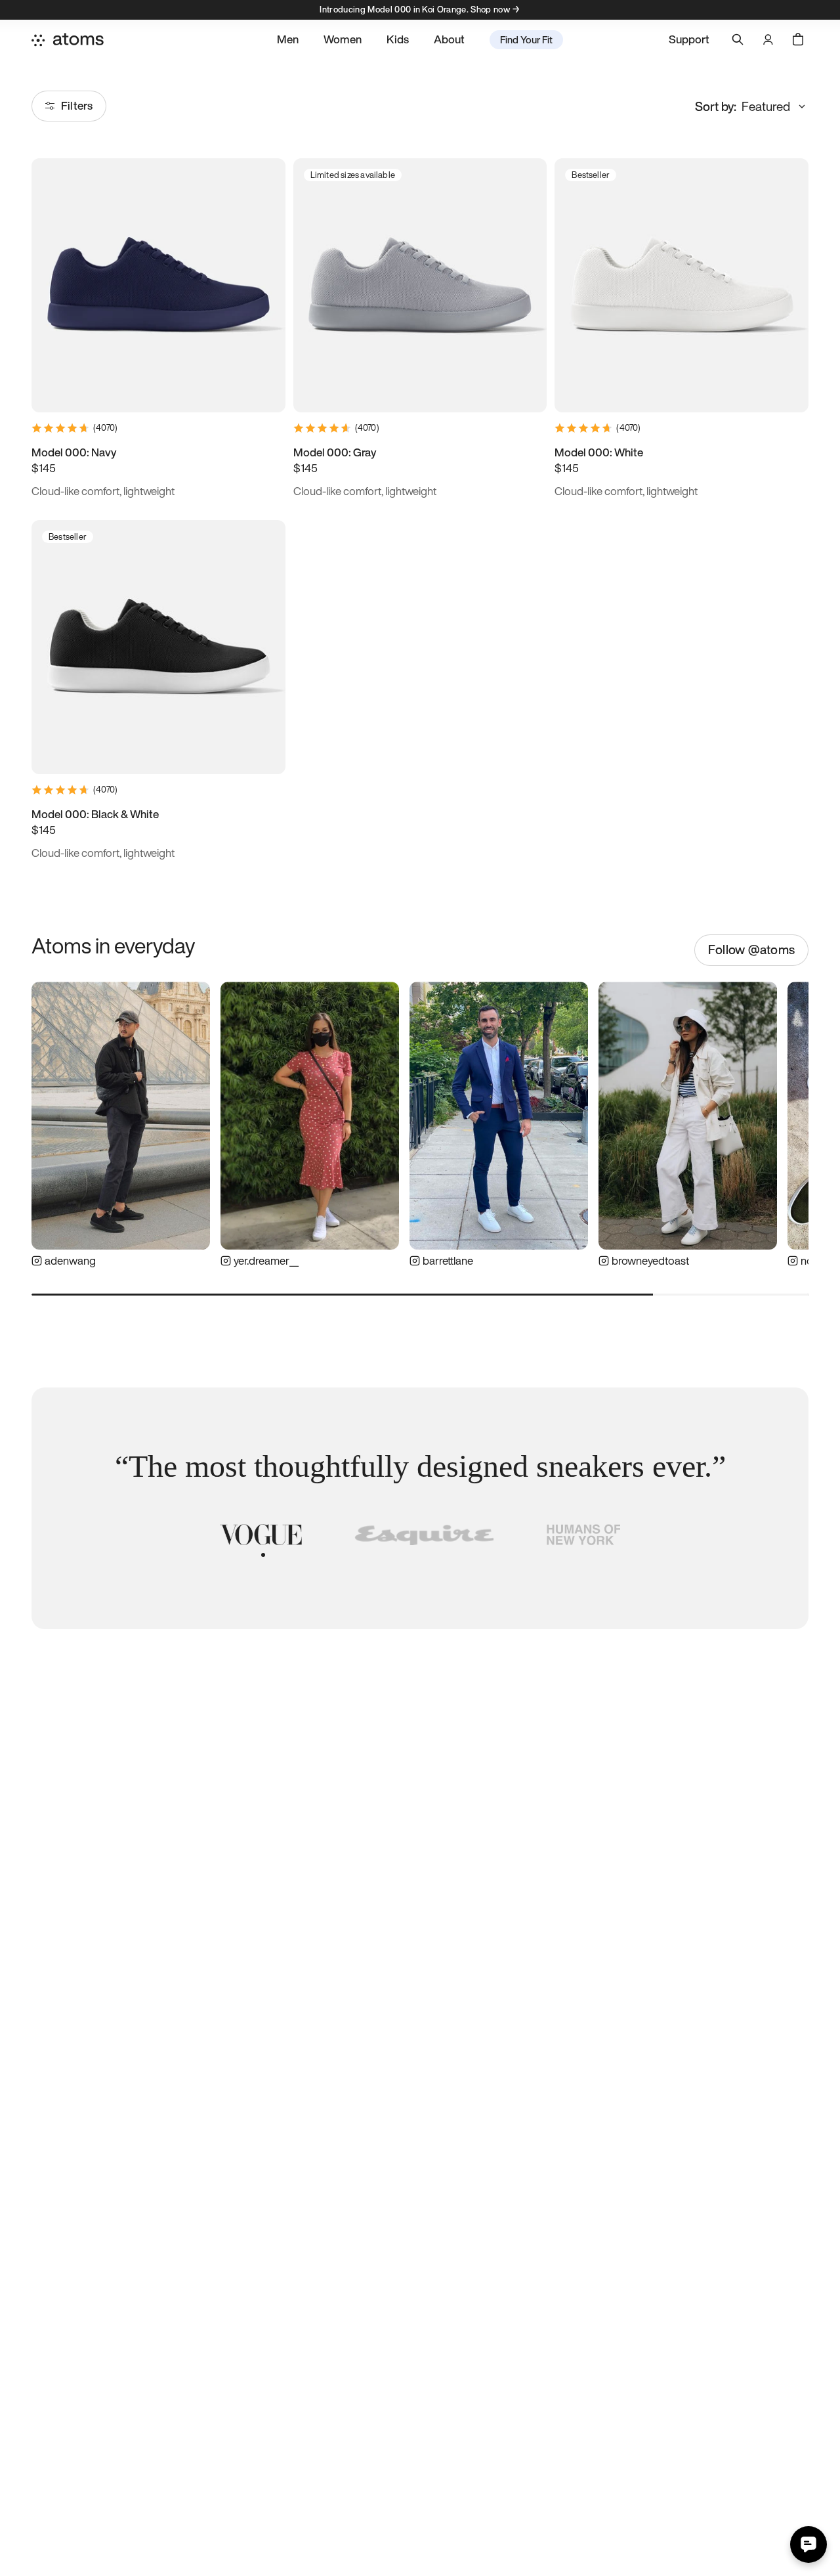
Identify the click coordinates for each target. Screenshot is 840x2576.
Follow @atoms (751, 950)
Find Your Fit (526, 39)
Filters (77, 105)
